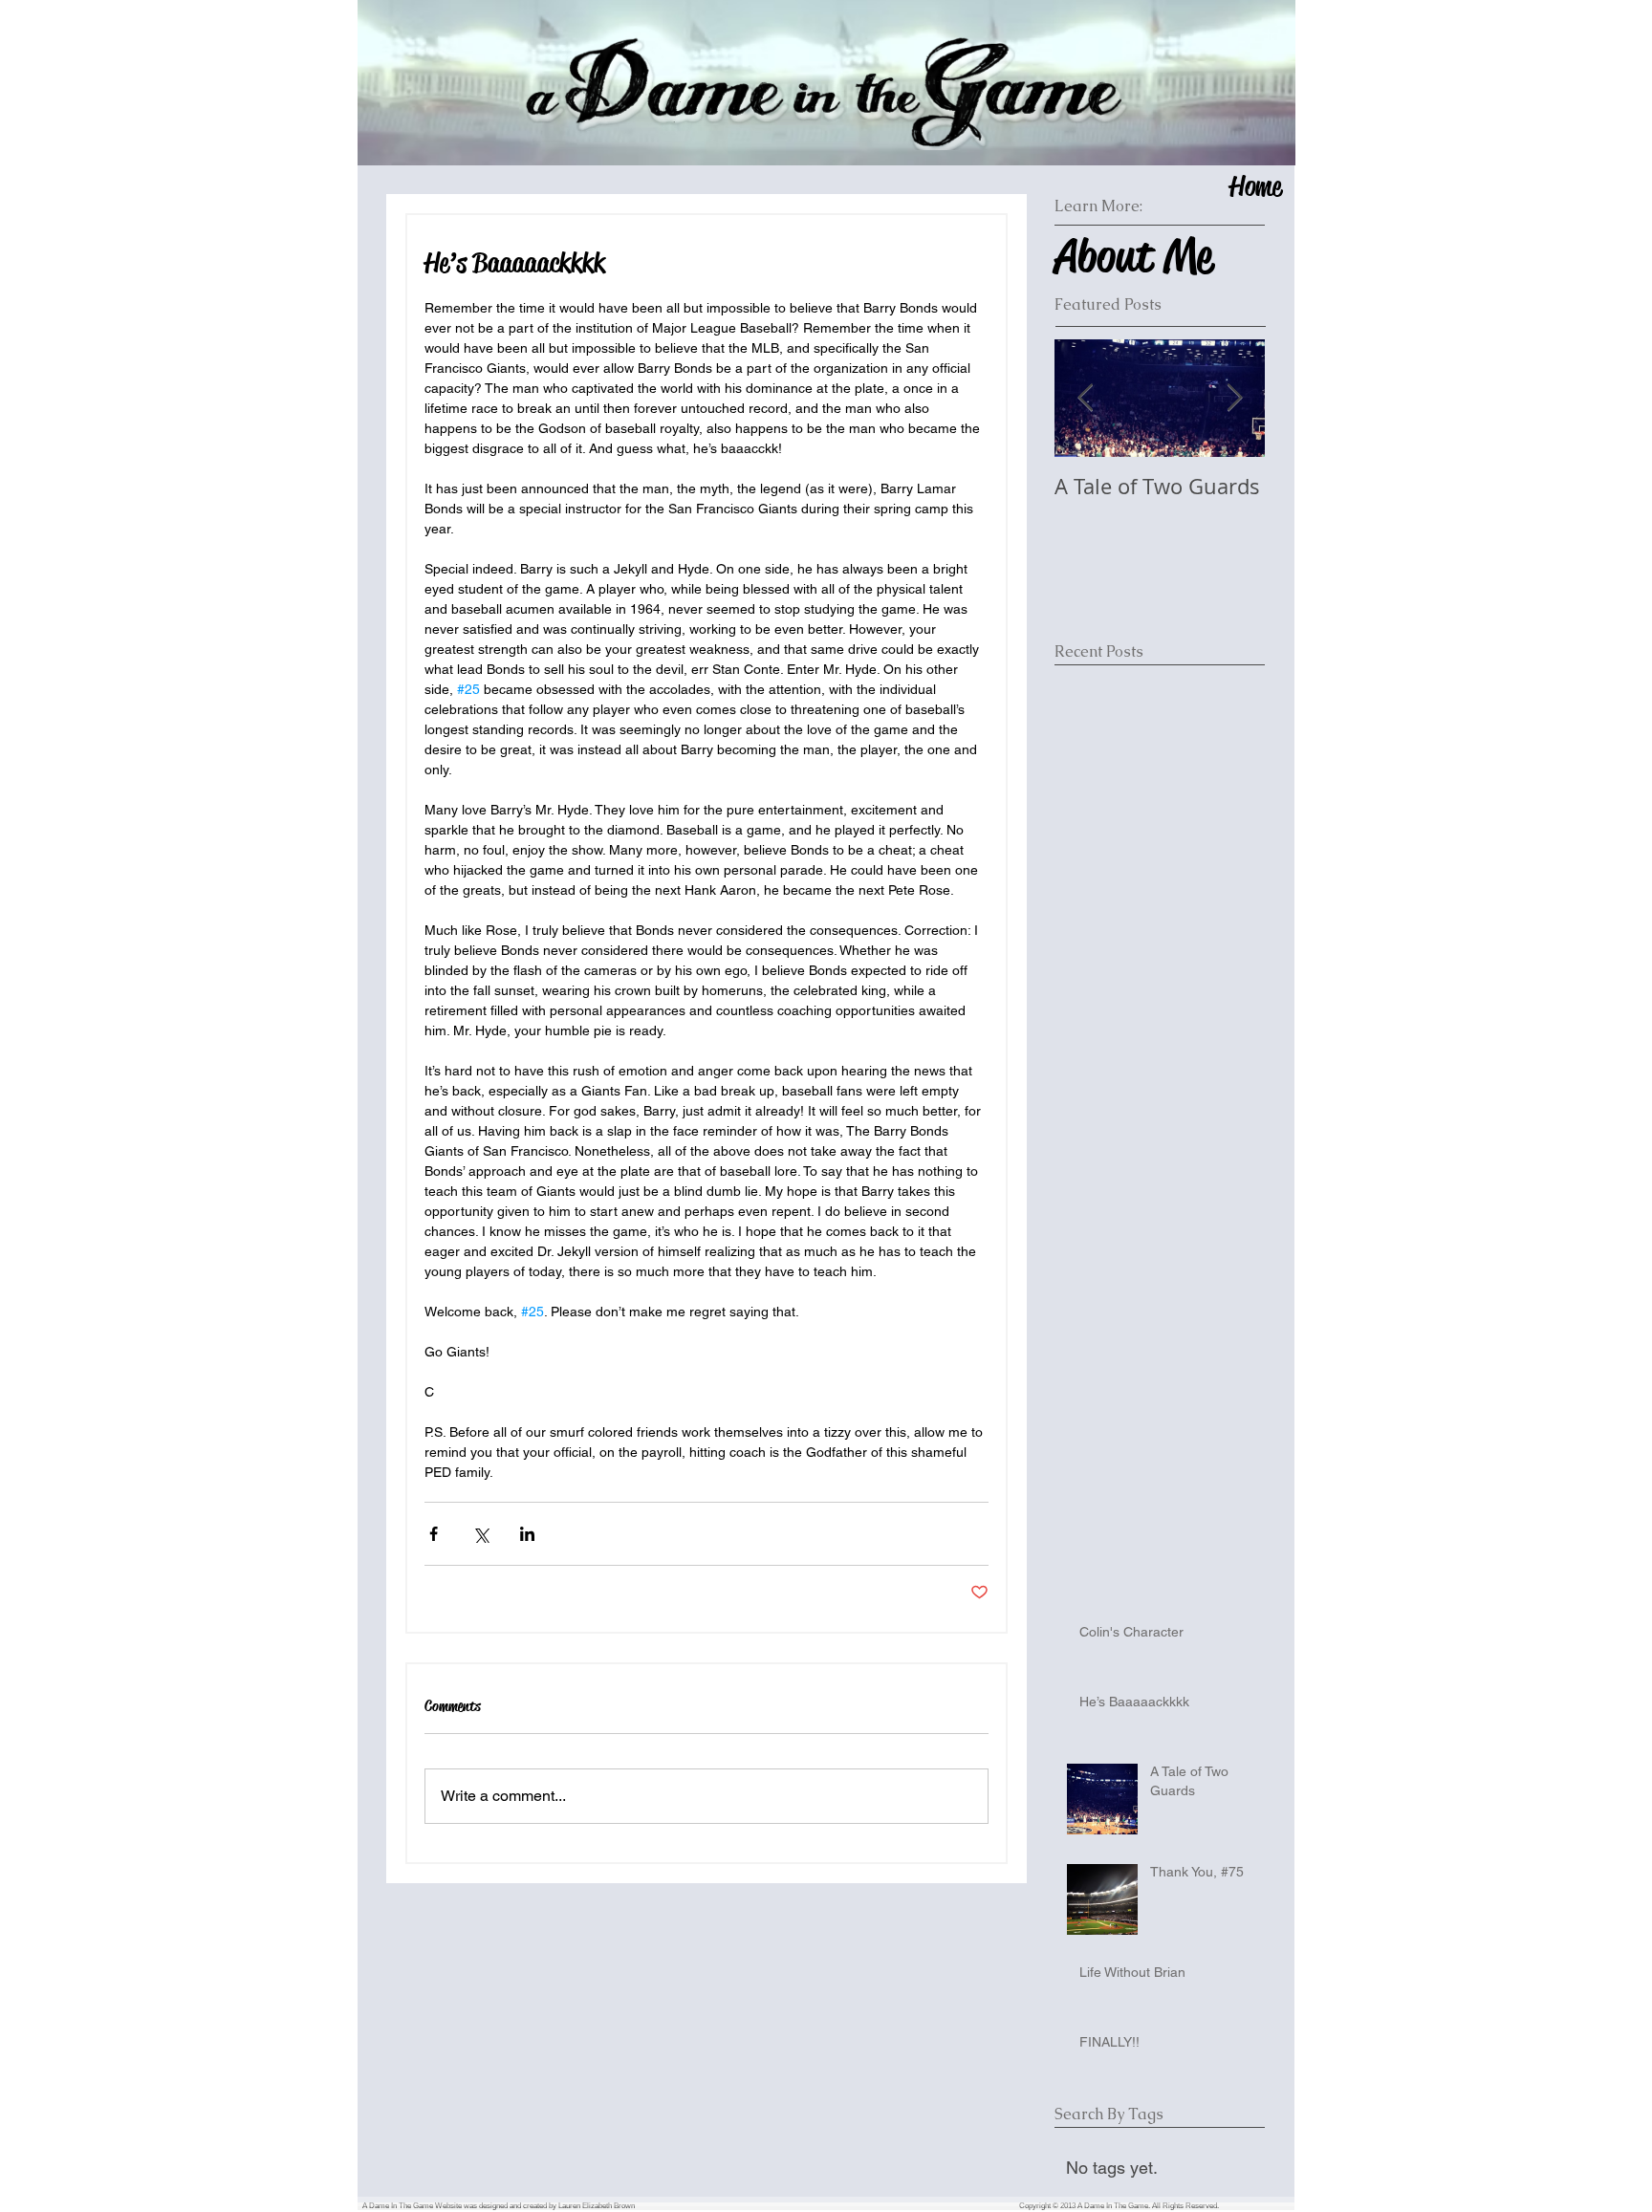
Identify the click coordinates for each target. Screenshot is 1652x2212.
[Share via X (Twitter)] (480, 1534)
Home (1255, 186)
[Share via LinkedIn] (527, 1534)
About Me (1133, 256)
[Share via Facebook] (434, 1534)
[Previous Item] (1085, 398)
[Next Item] (1234, 398)
